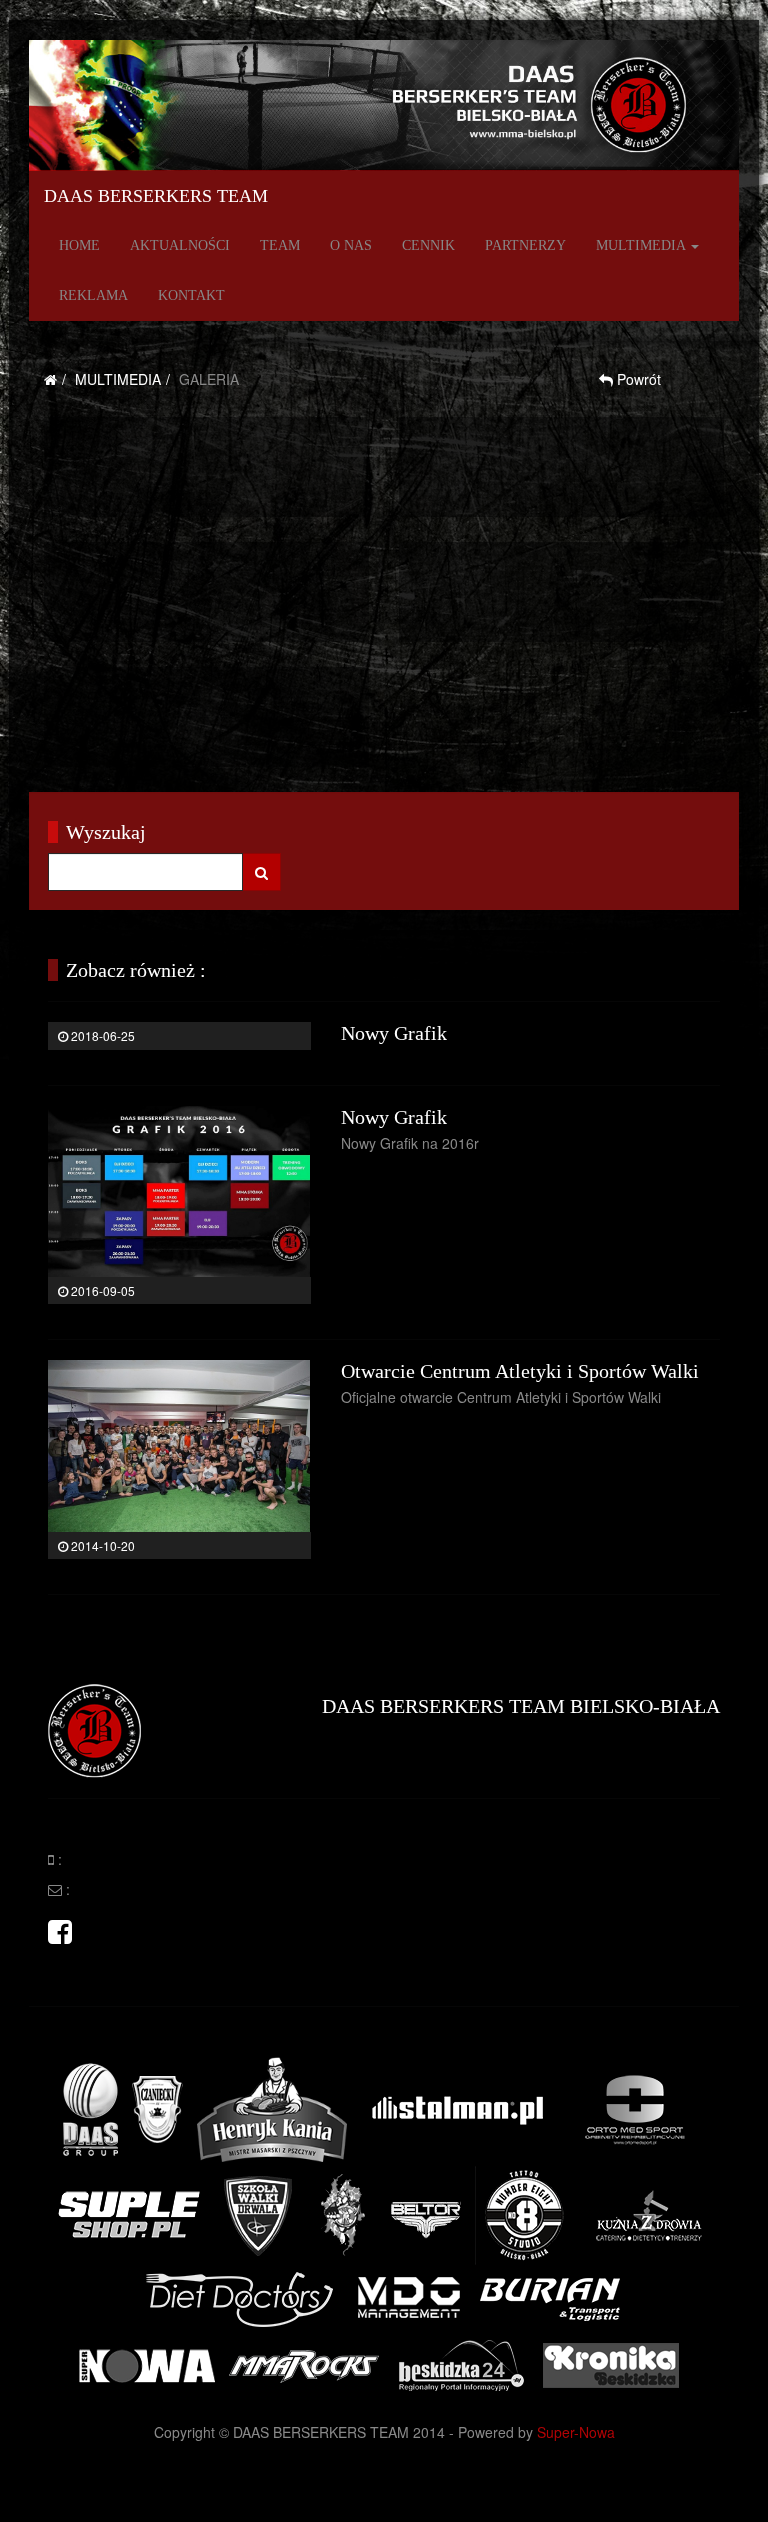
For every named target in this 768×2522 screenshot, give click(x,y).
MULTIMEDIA (642, 245)
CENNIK (428, 245)
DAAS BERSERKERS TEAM (156, 196)
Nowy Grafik (394, 1033)
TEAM (280, 245)
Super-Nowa (576, 2432)
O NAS (351, 245)
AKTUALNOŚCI (180, 245)
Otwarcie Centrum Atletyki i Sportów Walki (520, 1371)
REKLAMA (93, 295)
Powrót (637, 379)
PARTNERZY (525, 245)
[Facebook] (60, 1936)
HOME (79, 245)
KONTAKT (191, 295)
